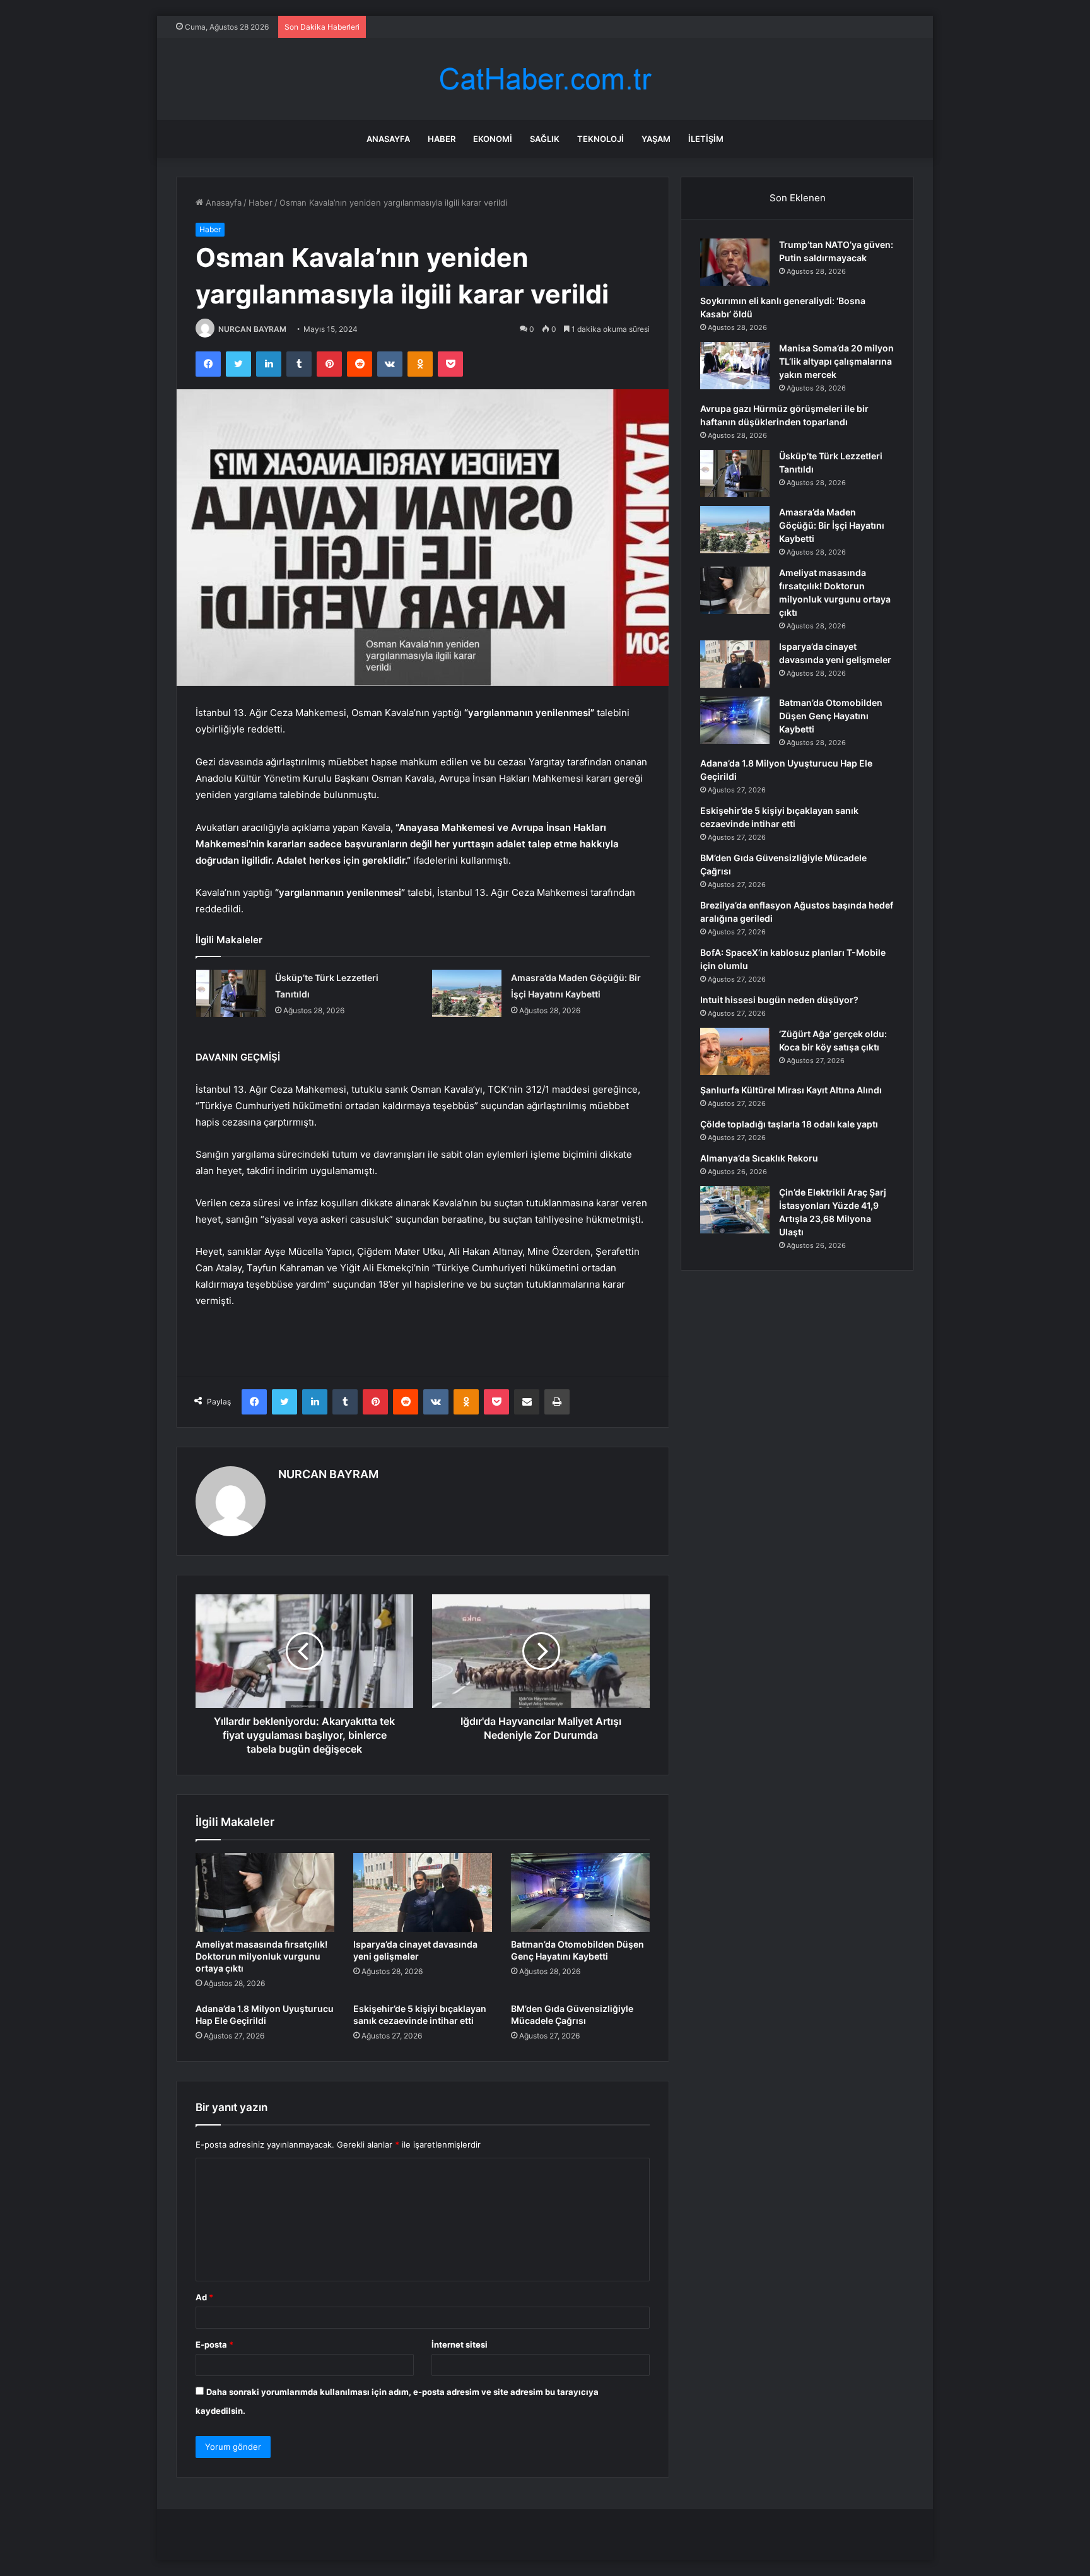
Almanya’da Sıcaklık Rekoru (759, 1158)
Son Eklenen (798, 198)
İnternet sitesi (460, 2344)
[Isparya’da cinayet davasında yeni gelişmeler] (423, 1892)
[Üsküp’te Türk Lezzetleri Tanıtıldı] (231, 993)
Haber (442, 139)
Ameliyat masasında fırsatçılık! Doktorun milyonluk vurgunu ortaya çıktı (261, 1956)
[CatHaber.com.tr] (545, 79)
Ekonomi (493, 139)
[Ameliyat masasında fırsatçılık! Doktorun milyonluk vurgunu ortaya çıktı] (265, 1892)
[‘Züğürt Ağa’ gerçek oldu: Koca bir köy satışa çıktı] (735, 1051)
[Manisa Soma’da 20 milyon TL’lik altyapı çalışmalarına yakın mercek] (735, 366)
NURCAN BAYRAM (252, 329)
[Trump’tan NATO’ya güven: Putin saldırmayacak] (735, 262)
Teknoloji (601, 139)
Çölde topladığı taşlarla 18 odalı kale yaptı (789, 1124)
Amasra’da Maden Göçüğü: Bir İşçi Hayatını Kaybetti (832, 525)
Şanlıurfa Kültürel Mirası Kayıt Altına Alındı (791, 1090)
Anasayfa (388, 139)
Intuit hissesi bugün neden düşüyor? (779, 1000)
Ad (204, 2297)
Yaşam (656, 139)
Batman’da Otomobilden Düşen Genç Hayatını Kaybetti (831, 716)
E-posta (214, 2344)
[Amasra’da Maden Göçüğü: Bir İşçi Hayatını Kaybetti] (467, 993)
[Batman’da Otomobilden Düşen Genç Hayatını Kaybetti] (580, 1892)
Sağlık (545, 139)
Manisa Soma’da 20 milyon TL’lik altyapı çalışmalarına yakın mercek (836, 361)
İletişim (706, 139)
